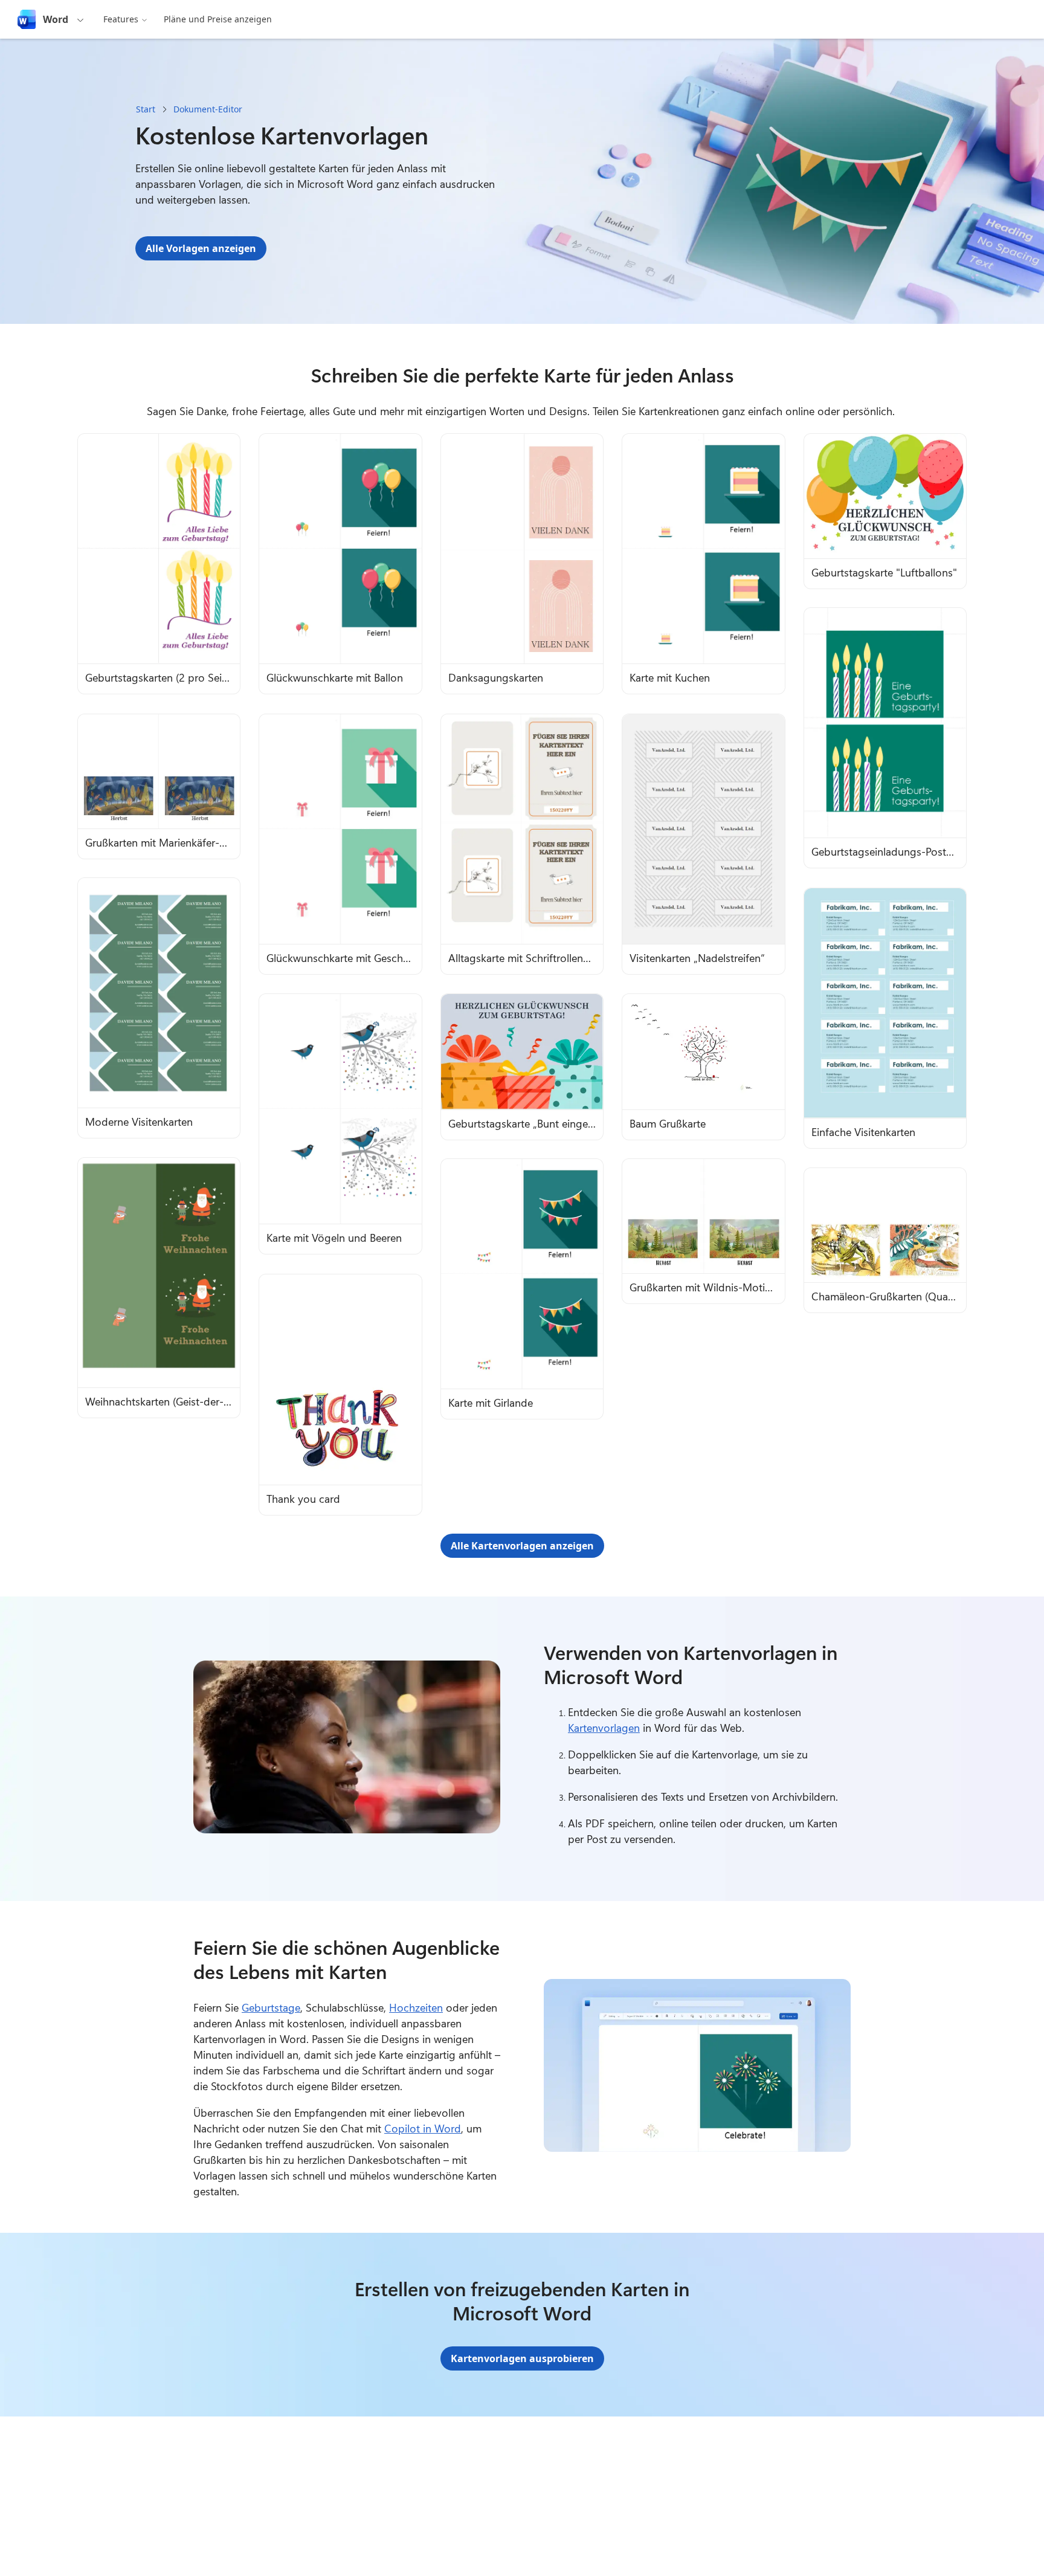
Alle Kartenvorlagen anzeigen (522, 1546)
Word (56, 19)
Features (121, 19)
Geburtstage (271, 2007)
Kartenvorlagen (604, 1728)
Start (146, 109)
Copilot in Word (423, 2128)
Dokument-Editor (208, 109)
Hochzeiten (416, 2007)
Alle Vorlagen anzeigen (201, 248)
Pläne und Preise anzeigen (218, 19)
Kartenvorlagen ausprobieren (522, 2358)
